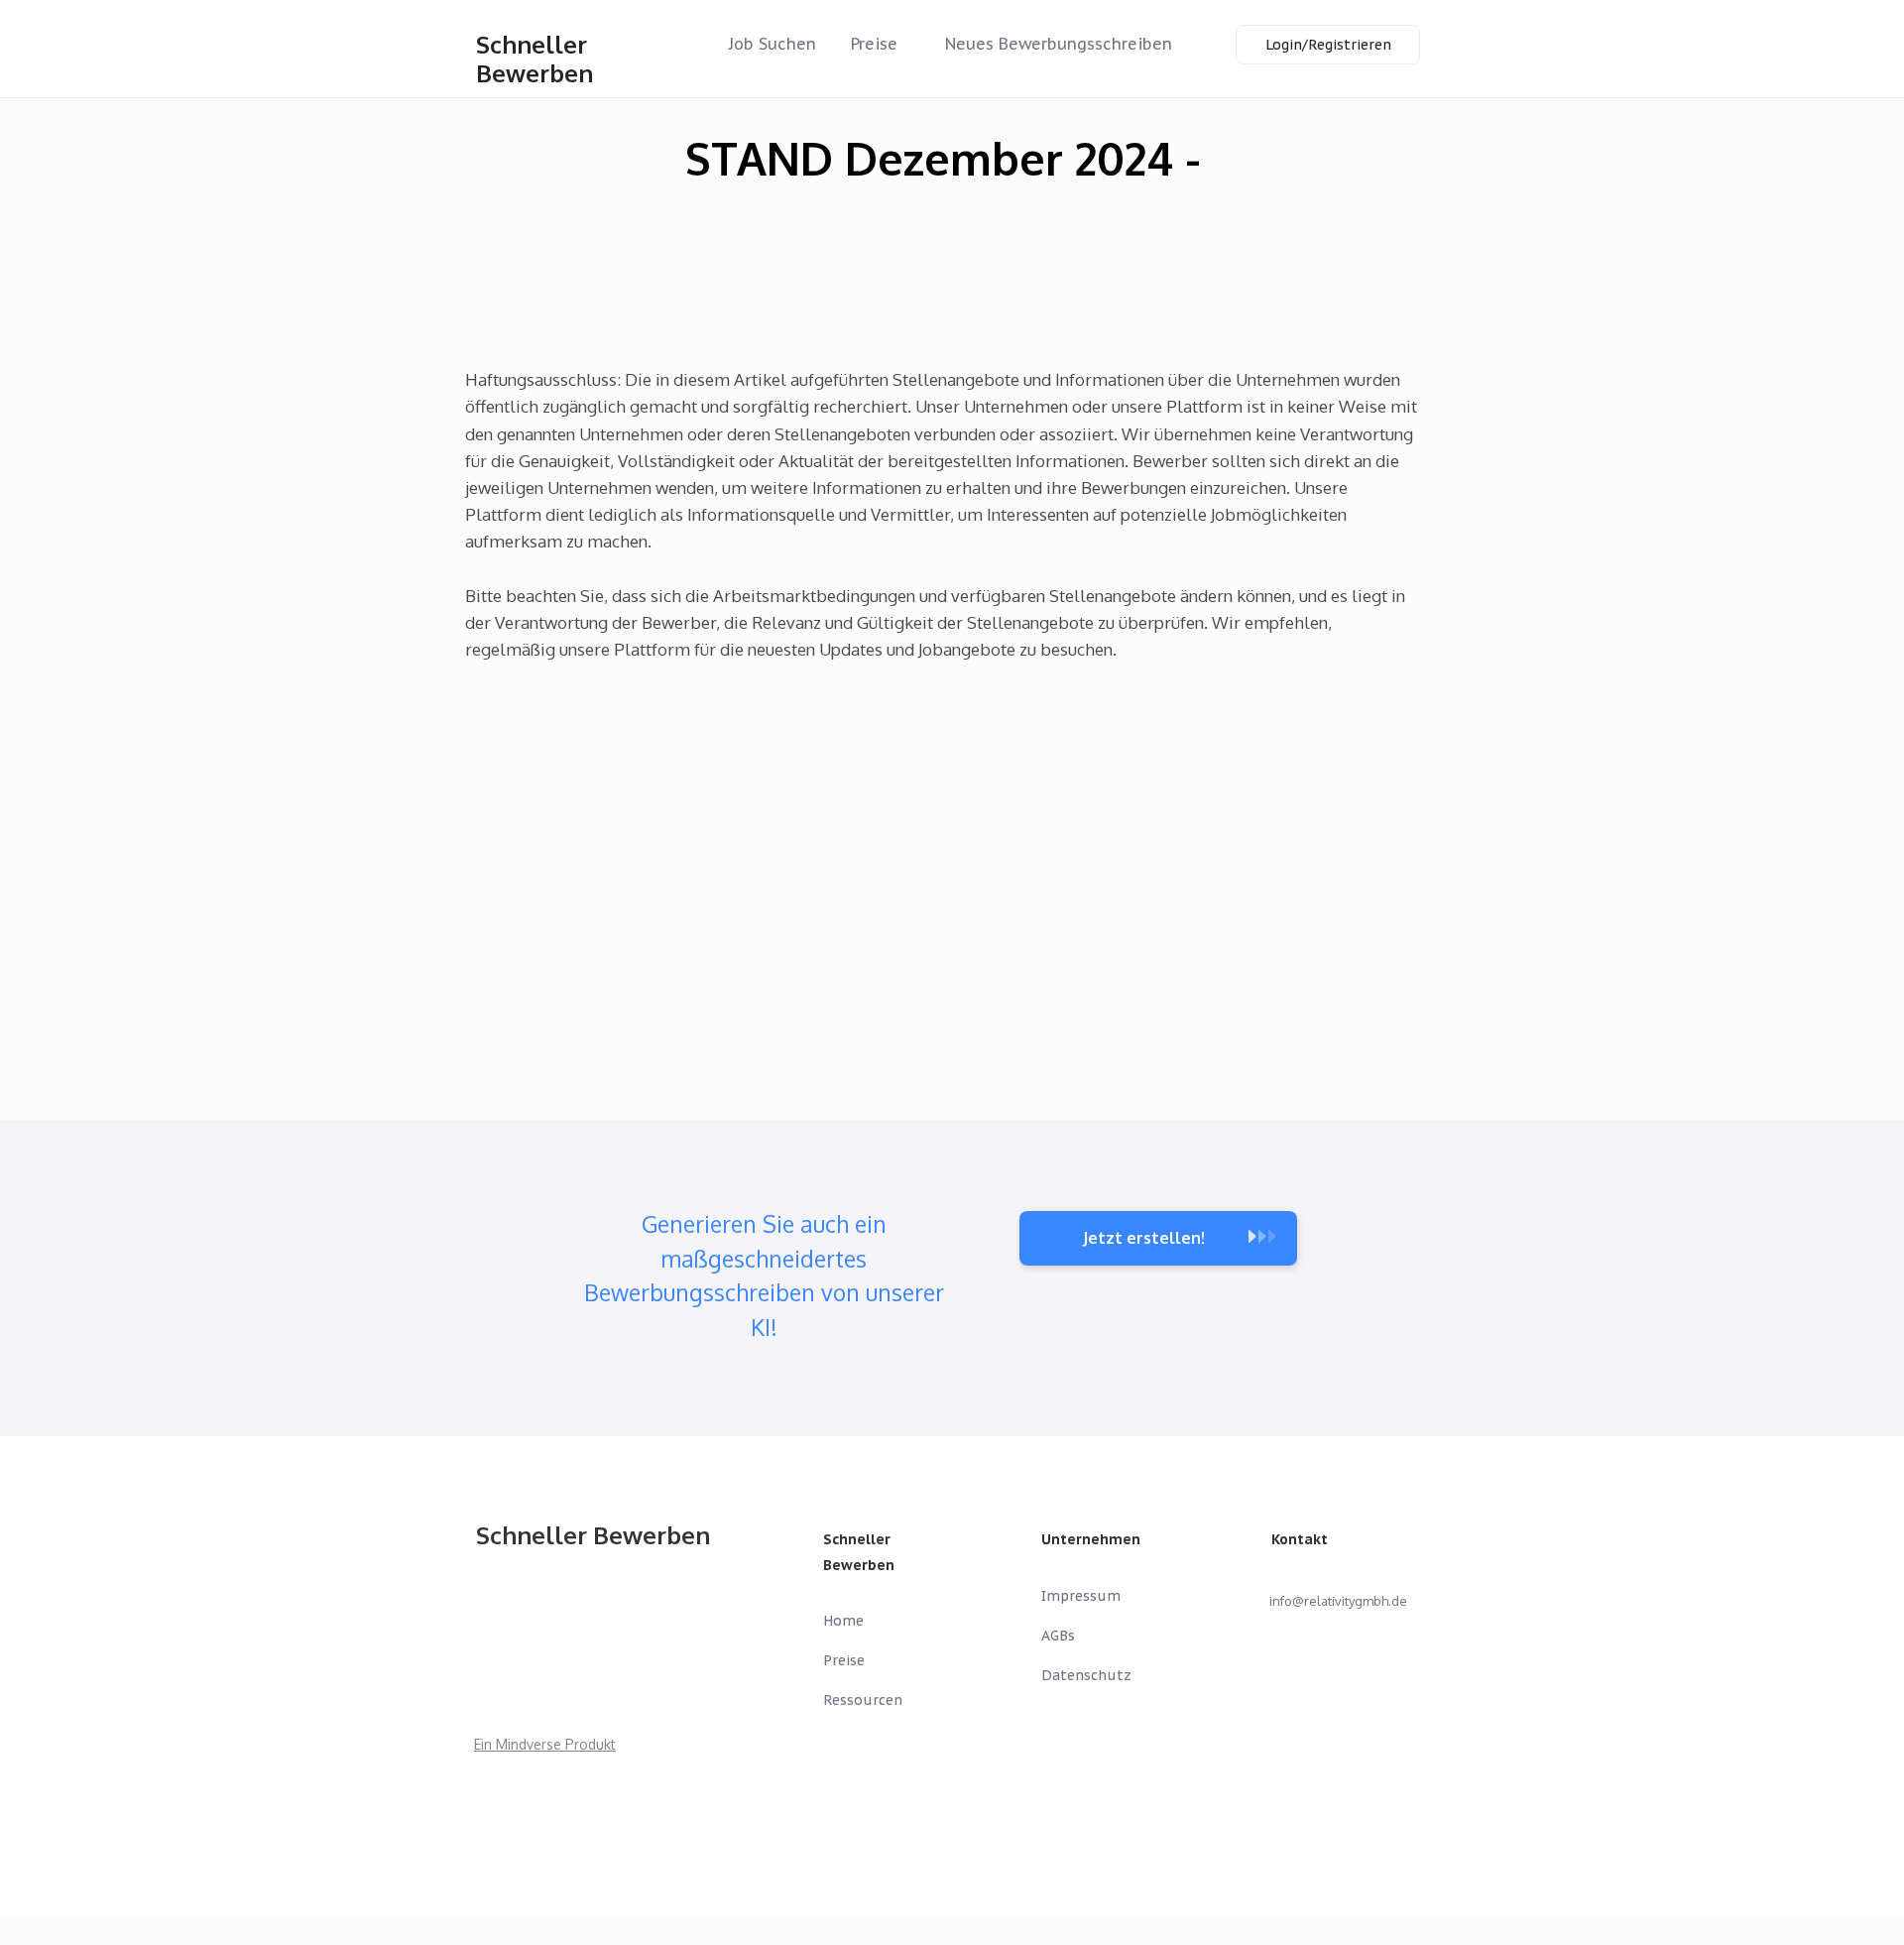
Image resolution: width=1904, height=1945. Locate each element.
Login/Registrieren (1328, 45)
